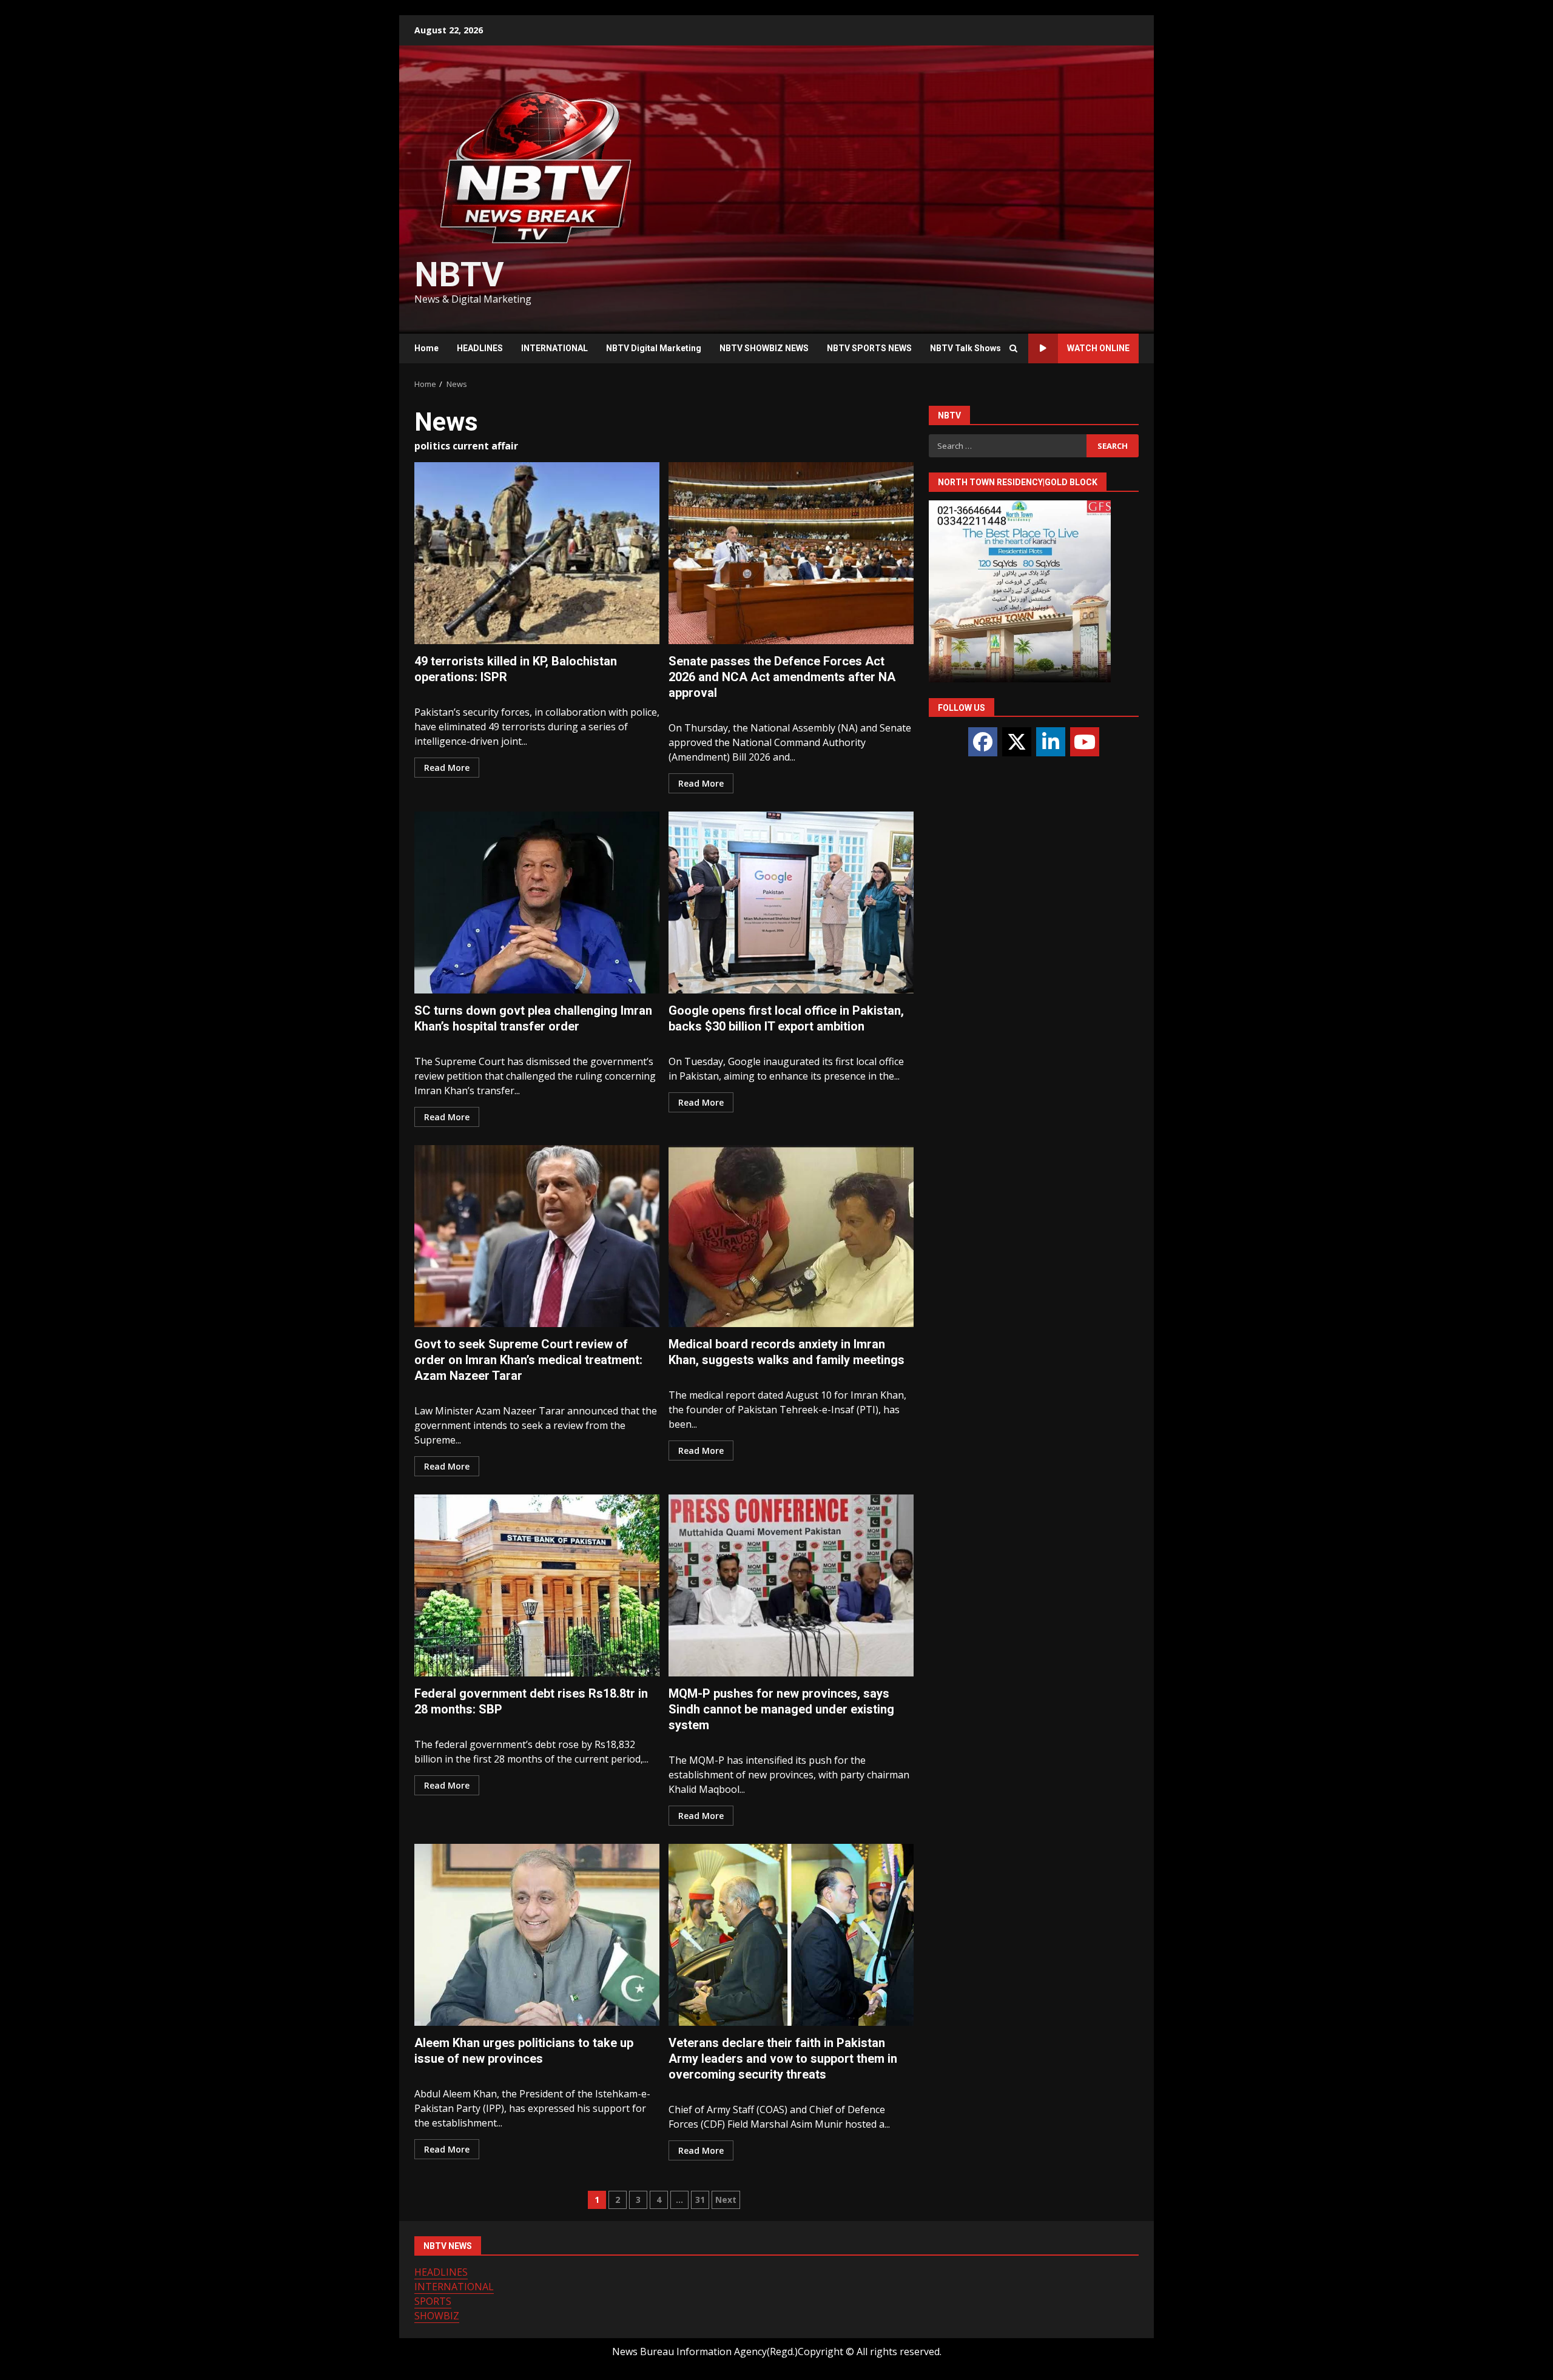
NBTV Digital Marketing (654, 348)
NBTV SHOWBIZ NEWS (764, 348)
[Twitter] (1017, 742)
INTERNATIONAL (554, 348)
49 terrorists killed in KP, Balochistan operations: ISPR (537, 553)
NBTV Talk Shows (965, 348)
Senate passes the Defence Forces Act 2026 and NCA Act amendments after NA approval (791, 553)
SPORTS (433, 2301)
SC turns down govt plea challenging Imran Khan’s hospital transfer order (537, 903)
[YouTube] (1085, 742)
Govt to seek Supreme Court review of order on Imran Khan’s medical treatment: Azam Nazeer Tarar (537, 1236)
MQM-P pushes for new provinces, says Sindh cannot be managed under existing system (791, 1585)
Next (726, 2200)
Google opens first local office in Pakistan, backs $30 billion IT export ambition (791, 903)
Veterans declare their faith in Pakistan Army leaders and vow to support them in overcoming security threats (791, 1935)
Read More (447, 768)
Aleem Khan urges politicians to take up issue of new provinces (537, 1935)
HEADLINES (480, 348)
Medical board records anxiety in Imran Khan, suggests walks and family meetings (791, 1236)
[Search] (1013, 349)
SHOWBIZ (437, 2316)
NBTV (459, 275)
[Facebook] (983, 742)
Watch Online (1098, 348)
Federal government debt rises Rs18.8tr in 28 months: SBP (537, 1585)
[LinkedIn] (1051, 742)
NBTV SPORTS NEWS (869, 348)
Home (426, 348)
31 (700, 2200)
